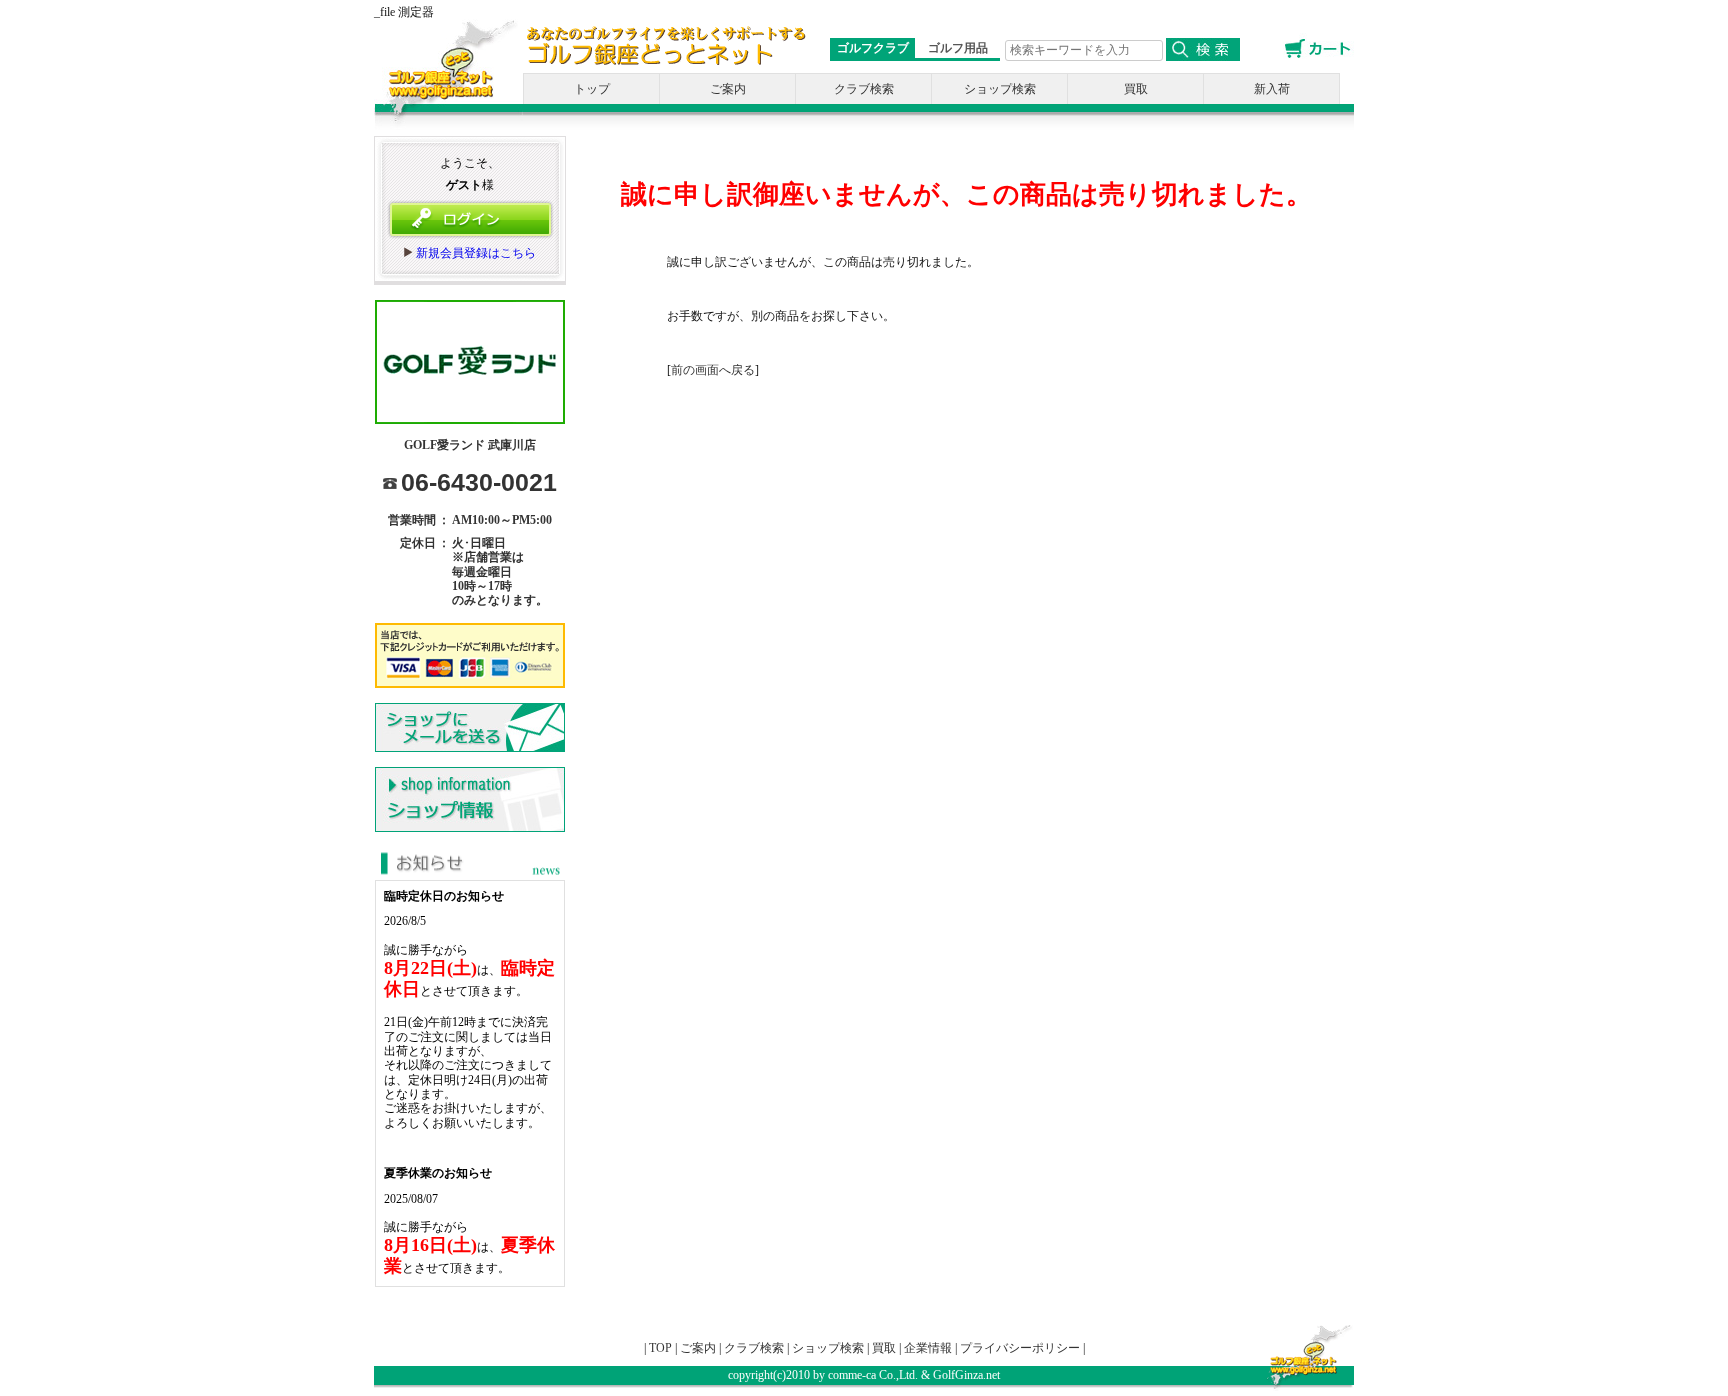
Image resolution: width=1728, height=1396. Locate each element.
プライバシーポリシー (1020, 1348)
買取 (1136, 89)
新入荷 (1272, 89)
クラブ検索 (864, 89)
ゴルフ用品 (958, 48)
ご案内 (728, 89)
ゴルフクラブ (873, 48)
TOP (660, 1348)
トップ (592, 89)
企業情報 (928, 1348)
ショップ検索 (1000, 89)
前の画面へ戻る (713, 370)
